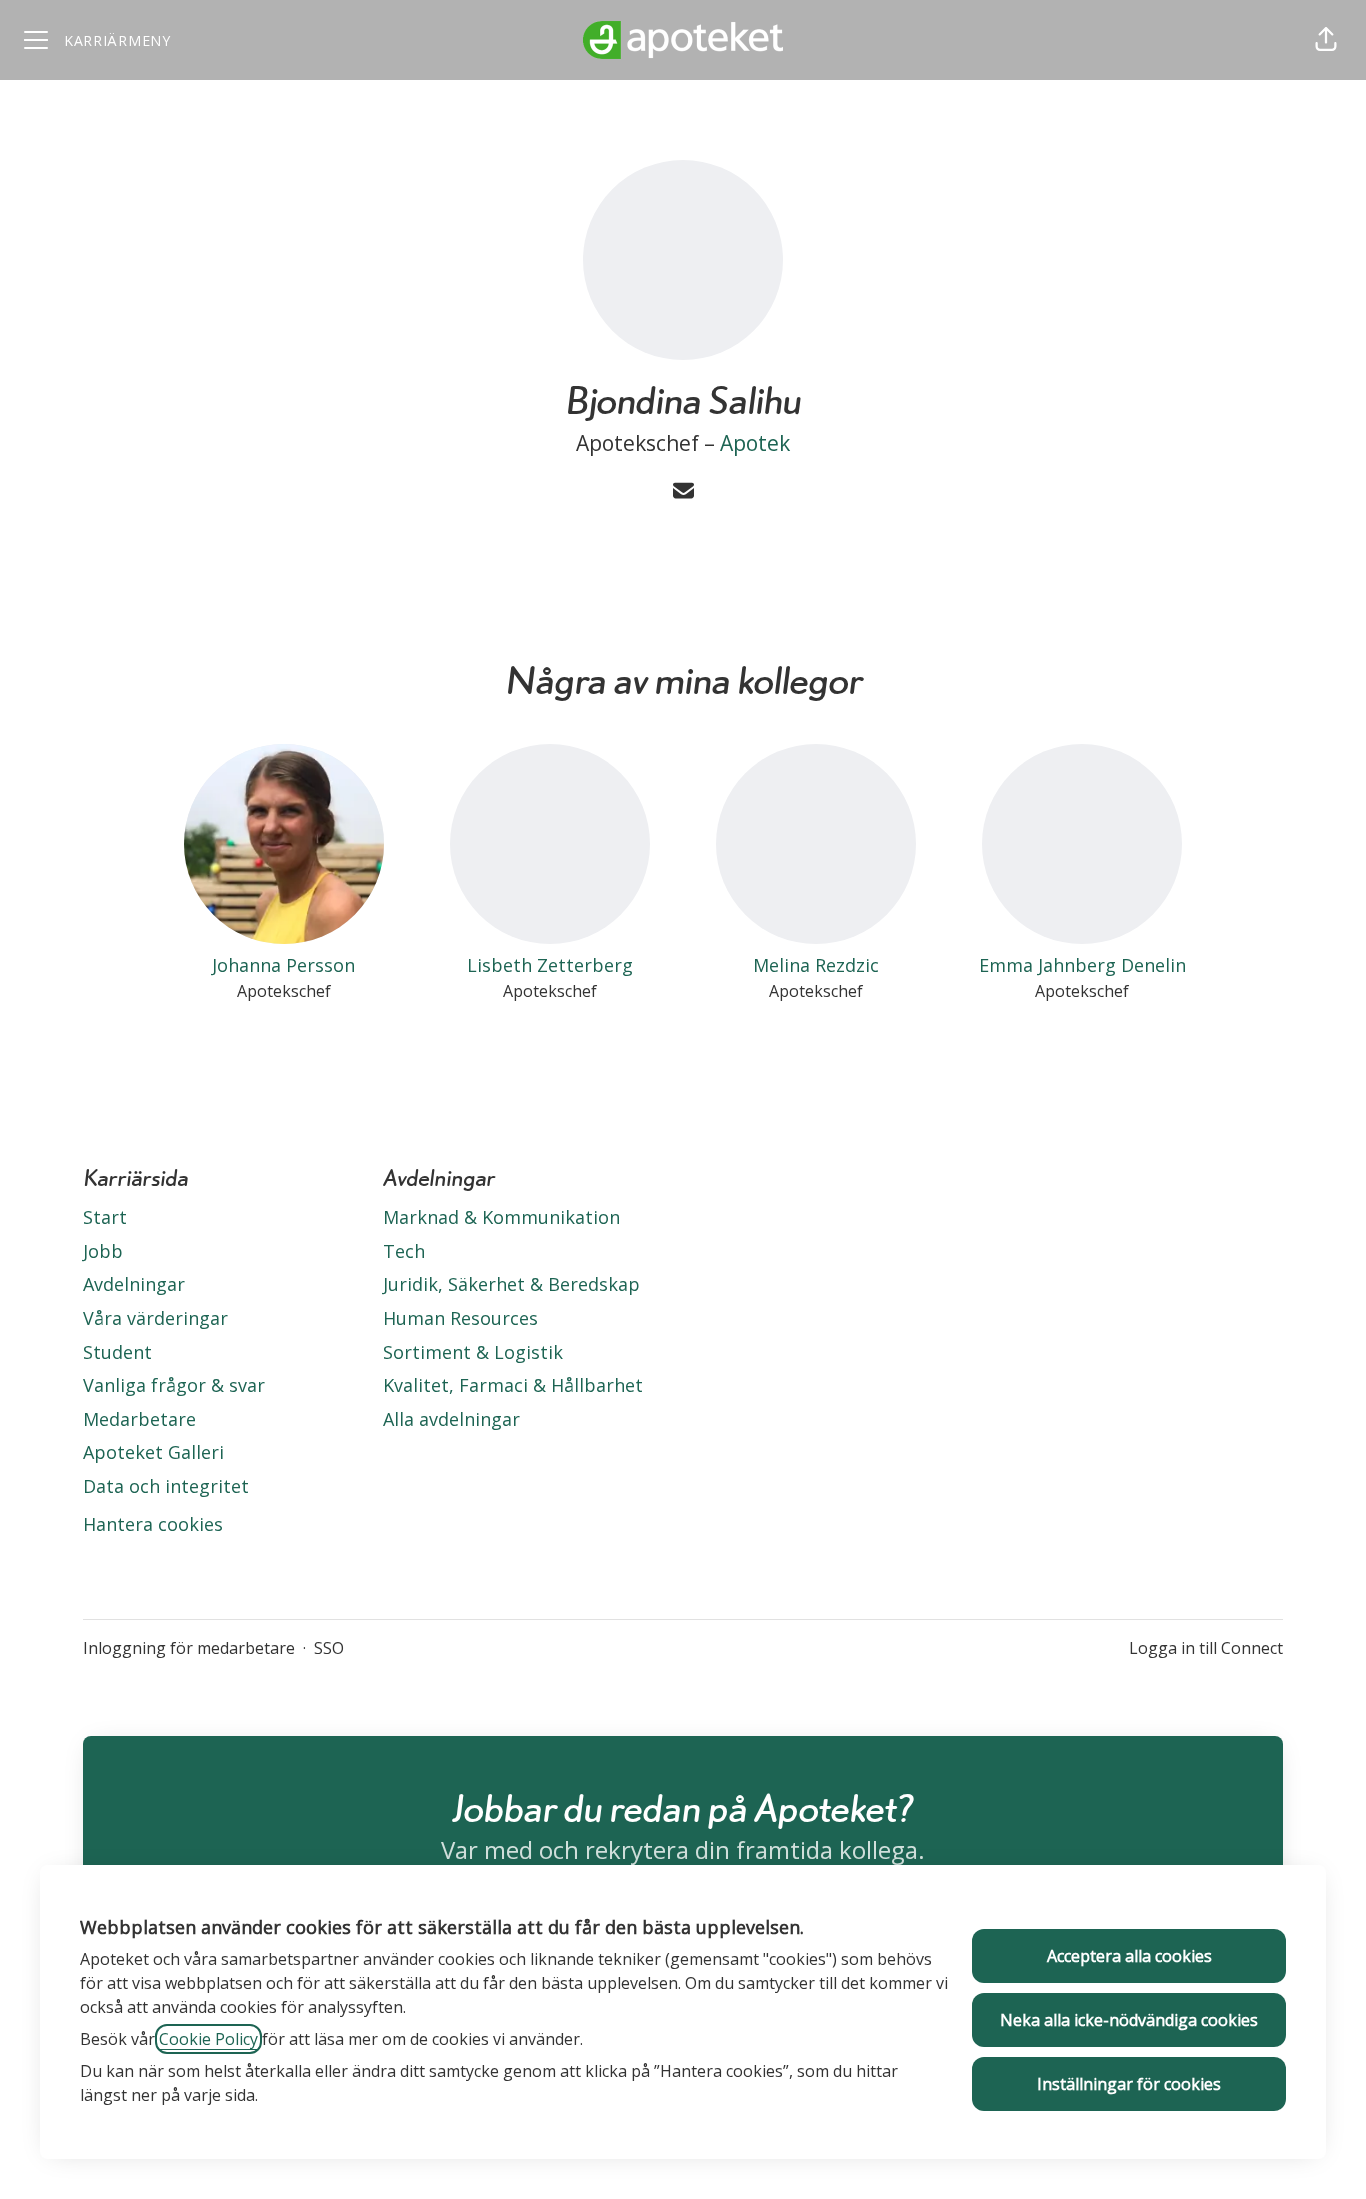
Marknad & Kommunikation (501, 1217)
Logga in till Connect (1206, 1648)
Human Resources (460, 1318)
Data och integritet (166, 1486)
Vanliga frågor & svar (174, 1385)
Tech (404, 1251)
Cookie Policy (208, 2039)
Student (117, 1352)
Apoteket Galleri (153, 1452)
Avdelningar (134, 1284)
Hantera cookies (153, 1524)
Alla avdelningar (451, 1419)
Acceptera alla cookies (1129, 1956)
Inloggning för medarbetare (189, 1648)
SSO (329, 1648)
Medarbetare (139, 1419)
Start (105, 1217)
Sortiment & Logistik (473, 1352)
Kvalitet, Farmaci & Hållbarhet (513, 1385)
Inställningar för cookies (1129, 2084)
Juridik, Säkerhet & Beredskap (511, 1284)
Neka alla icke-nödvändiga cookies (1129, 2020)
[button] (1326, 40)
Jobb (103, 1251)
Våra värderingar (155, 1318)
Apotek (755, 443)
